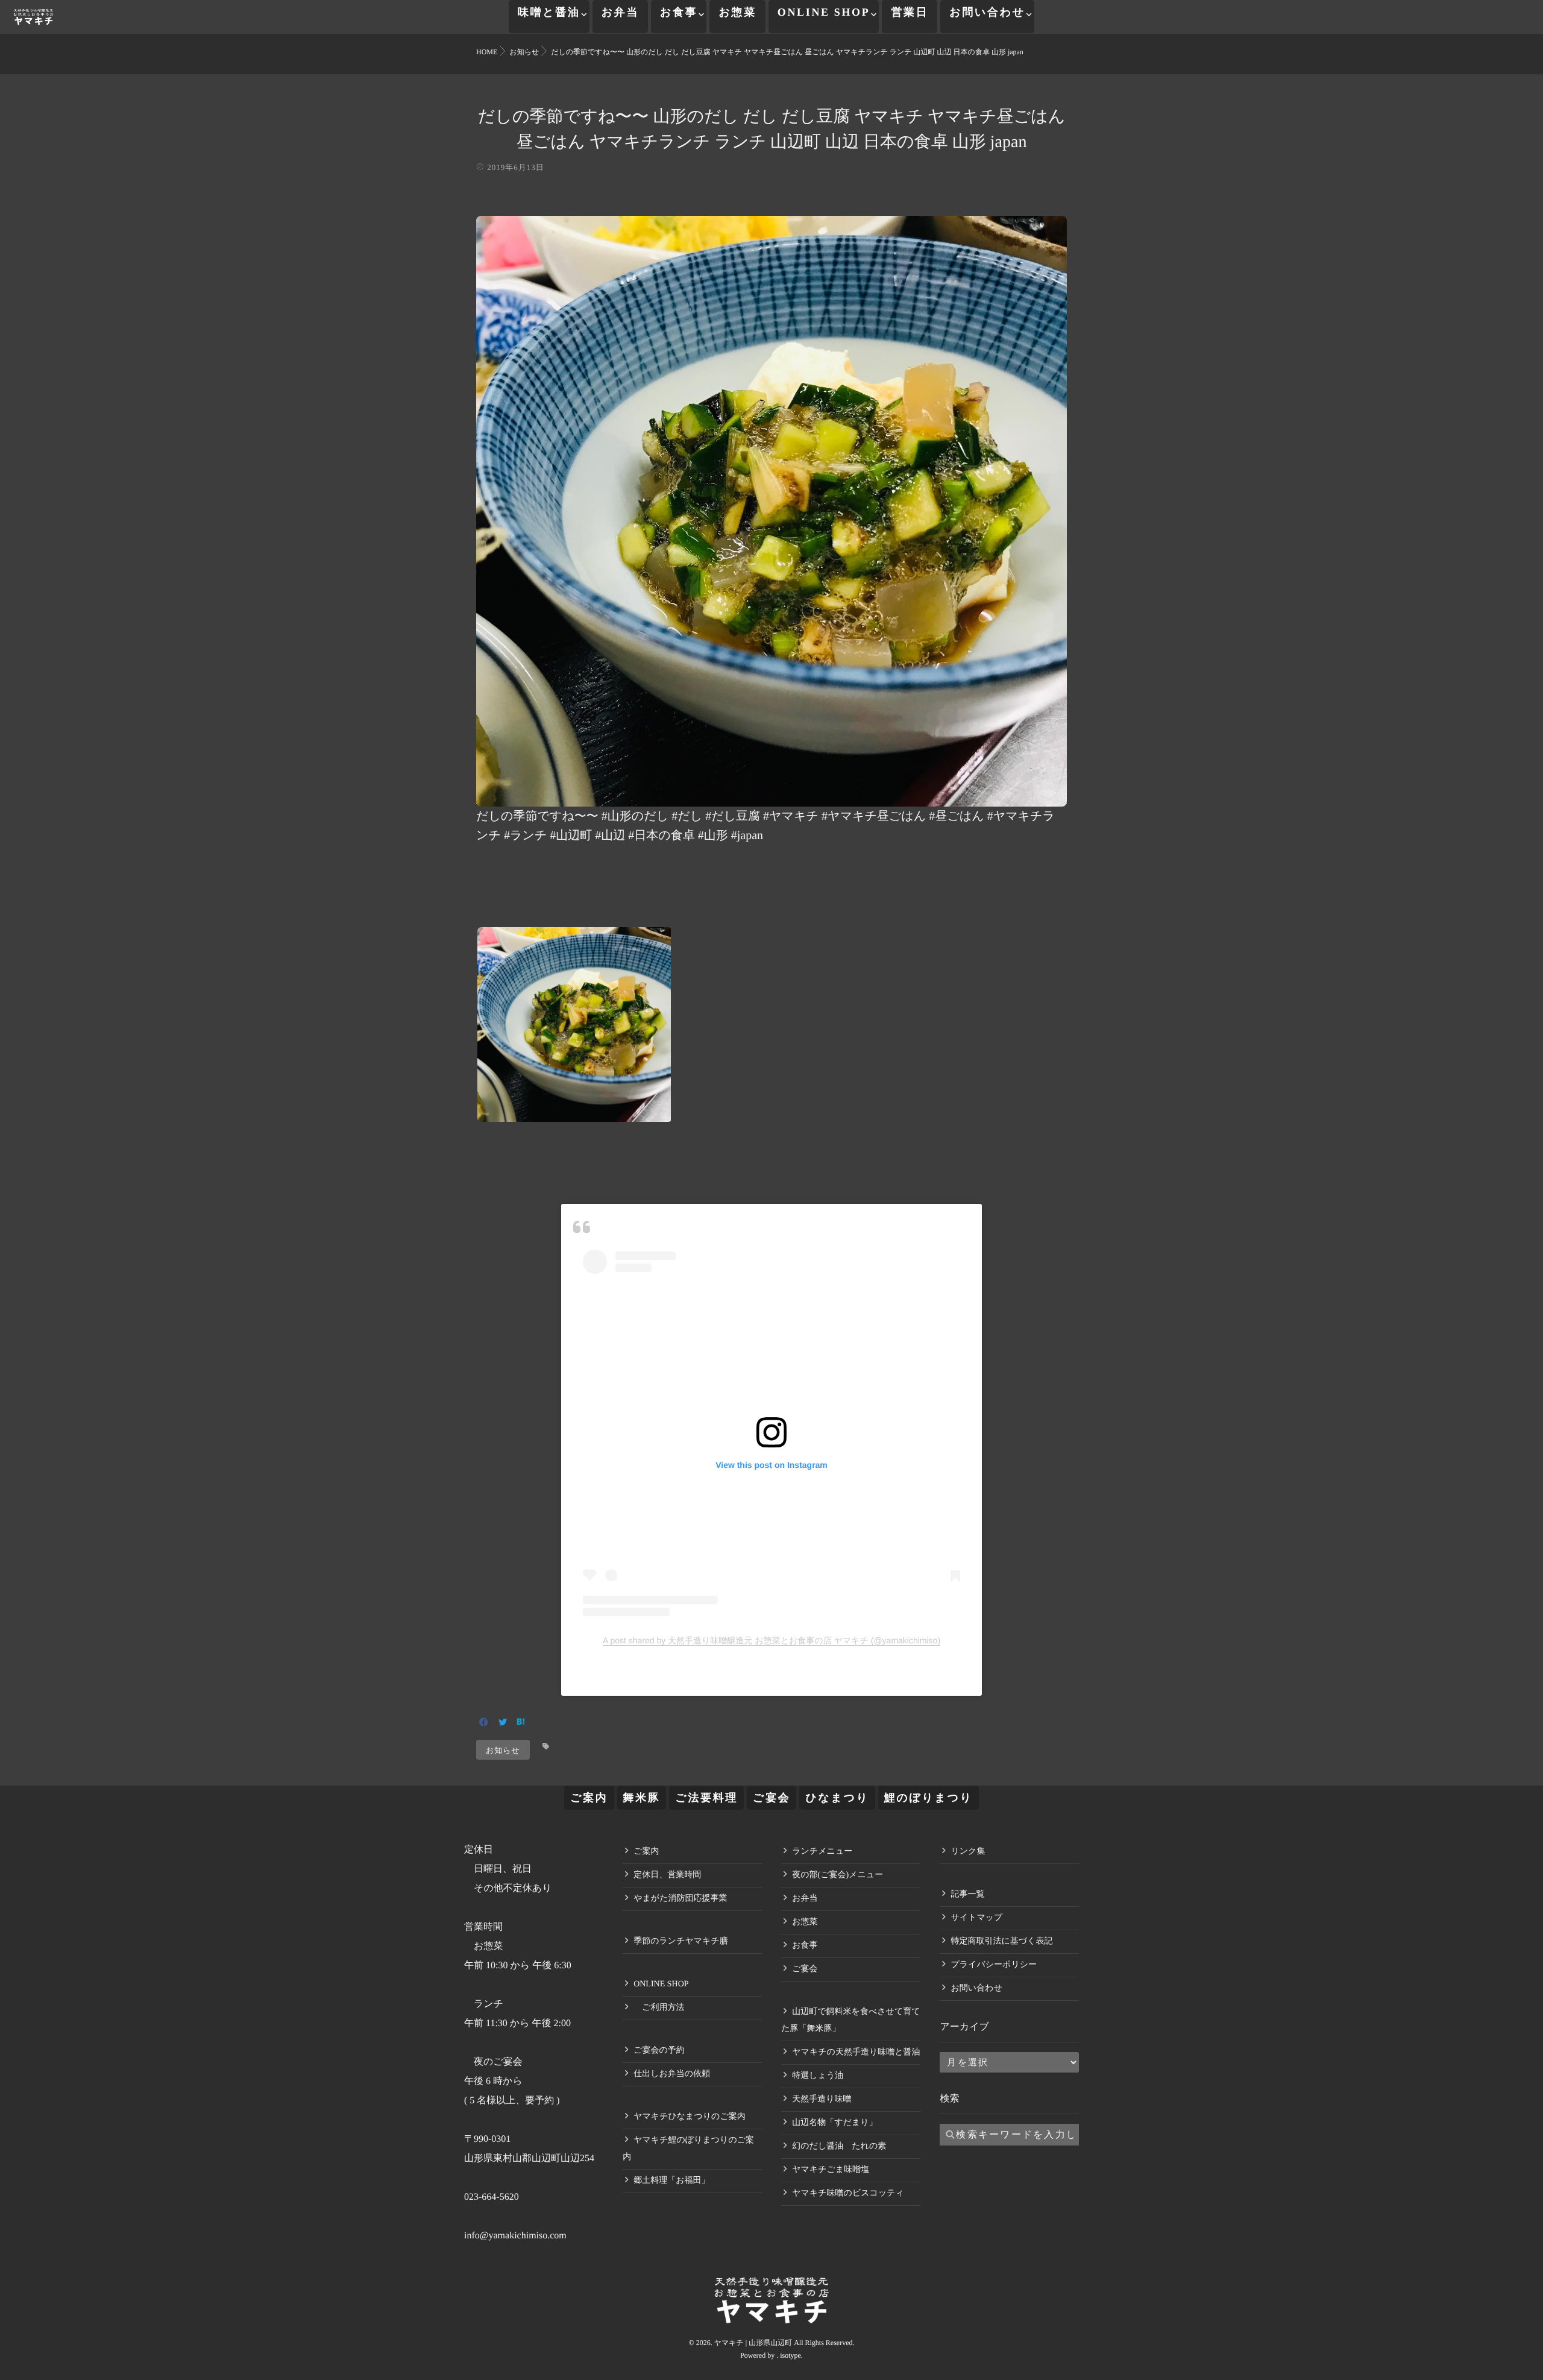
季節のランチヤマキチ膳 (681, 1941)
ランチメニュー (822, 1852)
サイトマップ (976, 1918)
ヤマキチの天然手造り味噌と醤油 (856, 2052)
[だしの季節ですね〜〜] (771, 798)
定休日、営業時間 (667, 1875)
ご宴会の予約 (659, 2051)
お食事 (679, 12)
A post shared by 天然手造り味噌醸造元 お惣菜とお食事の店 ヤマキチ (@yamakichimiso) (771, 1640)
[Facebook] (484, 1723)
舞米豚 (642, 1798)
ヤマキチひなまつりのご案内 (690, 2117)
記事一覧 (967, 1894)
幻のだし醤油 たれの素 (839, 2146)
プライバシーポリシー (994, 1965)
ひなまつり (837, 1798)
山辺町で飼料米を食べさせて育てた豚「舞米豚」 (850, 2020)
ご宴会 (771, 1798)
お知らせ (503, 1750)
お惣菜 (737, 12)
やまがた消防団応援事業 (680, 1899)
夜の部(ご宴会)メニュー (837, 1875)
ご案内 (589, 1798)
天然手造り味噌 (822, 2099)
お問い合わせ (987, 12)
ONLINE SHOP (824, 12)
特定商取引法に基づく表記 (1001, 1941)
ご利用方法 (659, 2008)
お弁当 (620, 12)
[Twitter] (503, 1723)
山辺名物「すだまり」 (834, 2123)
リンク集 (968, 1852)
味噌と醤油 (549, 12)
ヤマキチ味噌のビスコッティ (848, 2193)
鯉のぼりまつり (929, 1798)
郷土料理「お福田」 (671, 2181)
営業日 (910, 12)
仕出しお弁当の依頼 (672, 2074)
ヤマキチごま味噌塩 (831, 2170)
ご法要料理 (706, 1798)
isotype (790, 2355)
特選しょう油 (818, 2076)
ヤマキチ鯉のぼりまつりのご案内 (688, 2149)
